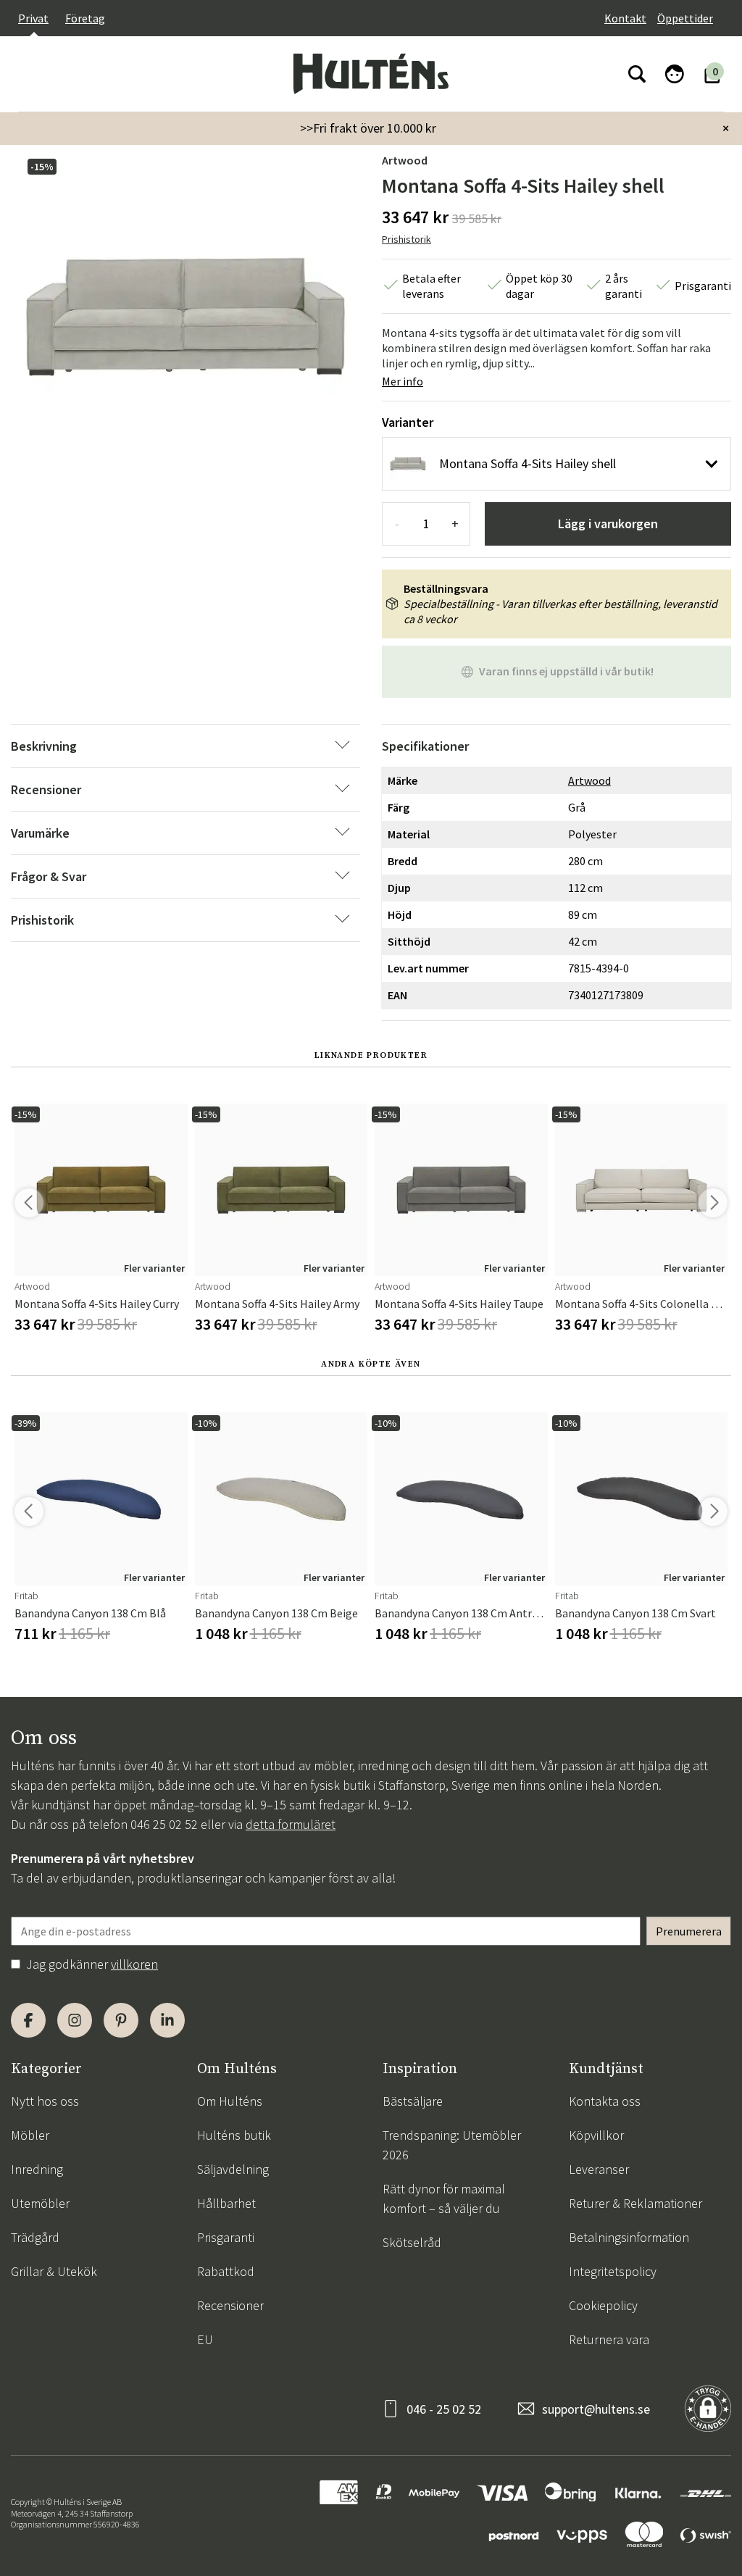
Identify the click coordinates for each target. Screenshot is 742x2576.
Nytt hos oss (45, 2101)
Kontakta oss (605, 2101)
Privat (33, 18)
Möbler (30, 2135)
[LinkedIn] (167, 2020)
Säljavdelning (233, 2169)
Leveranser (599, 2169)
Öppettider (685, 18)
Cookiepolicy (603, 2305)
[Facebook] (28, 2020)
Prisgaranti (226, 2237)
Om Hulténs (230, 2101)
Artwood (405, 160)
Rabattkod (226, 2271)
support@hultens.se (596, 2409)
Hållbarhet (226, 2203)
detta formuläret (291, 1824)
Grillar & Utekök (54, 2271)
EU (205, 2339)
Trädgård (35, 2237)
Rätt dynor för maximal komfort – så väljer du (444, 2198)
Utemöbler (40, 2203)
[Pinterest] (121, 2020)
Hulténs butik (234, 2135)
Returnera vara (609, 2339)
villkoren (134, 1964)
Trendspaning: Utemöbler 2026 (452, 2145)
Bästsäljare (413, 2101)
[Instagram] (75, 2020)
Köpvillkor (596, 2135)
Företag (85, 18)
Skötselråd (412, 2242)
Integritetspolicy (613, 2271)
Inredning (37, 2169)
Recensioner (230, 2305)
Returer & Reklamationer (635, 2203)
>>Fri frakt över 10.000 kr (368, 128)
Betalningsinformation (629, 2237)
